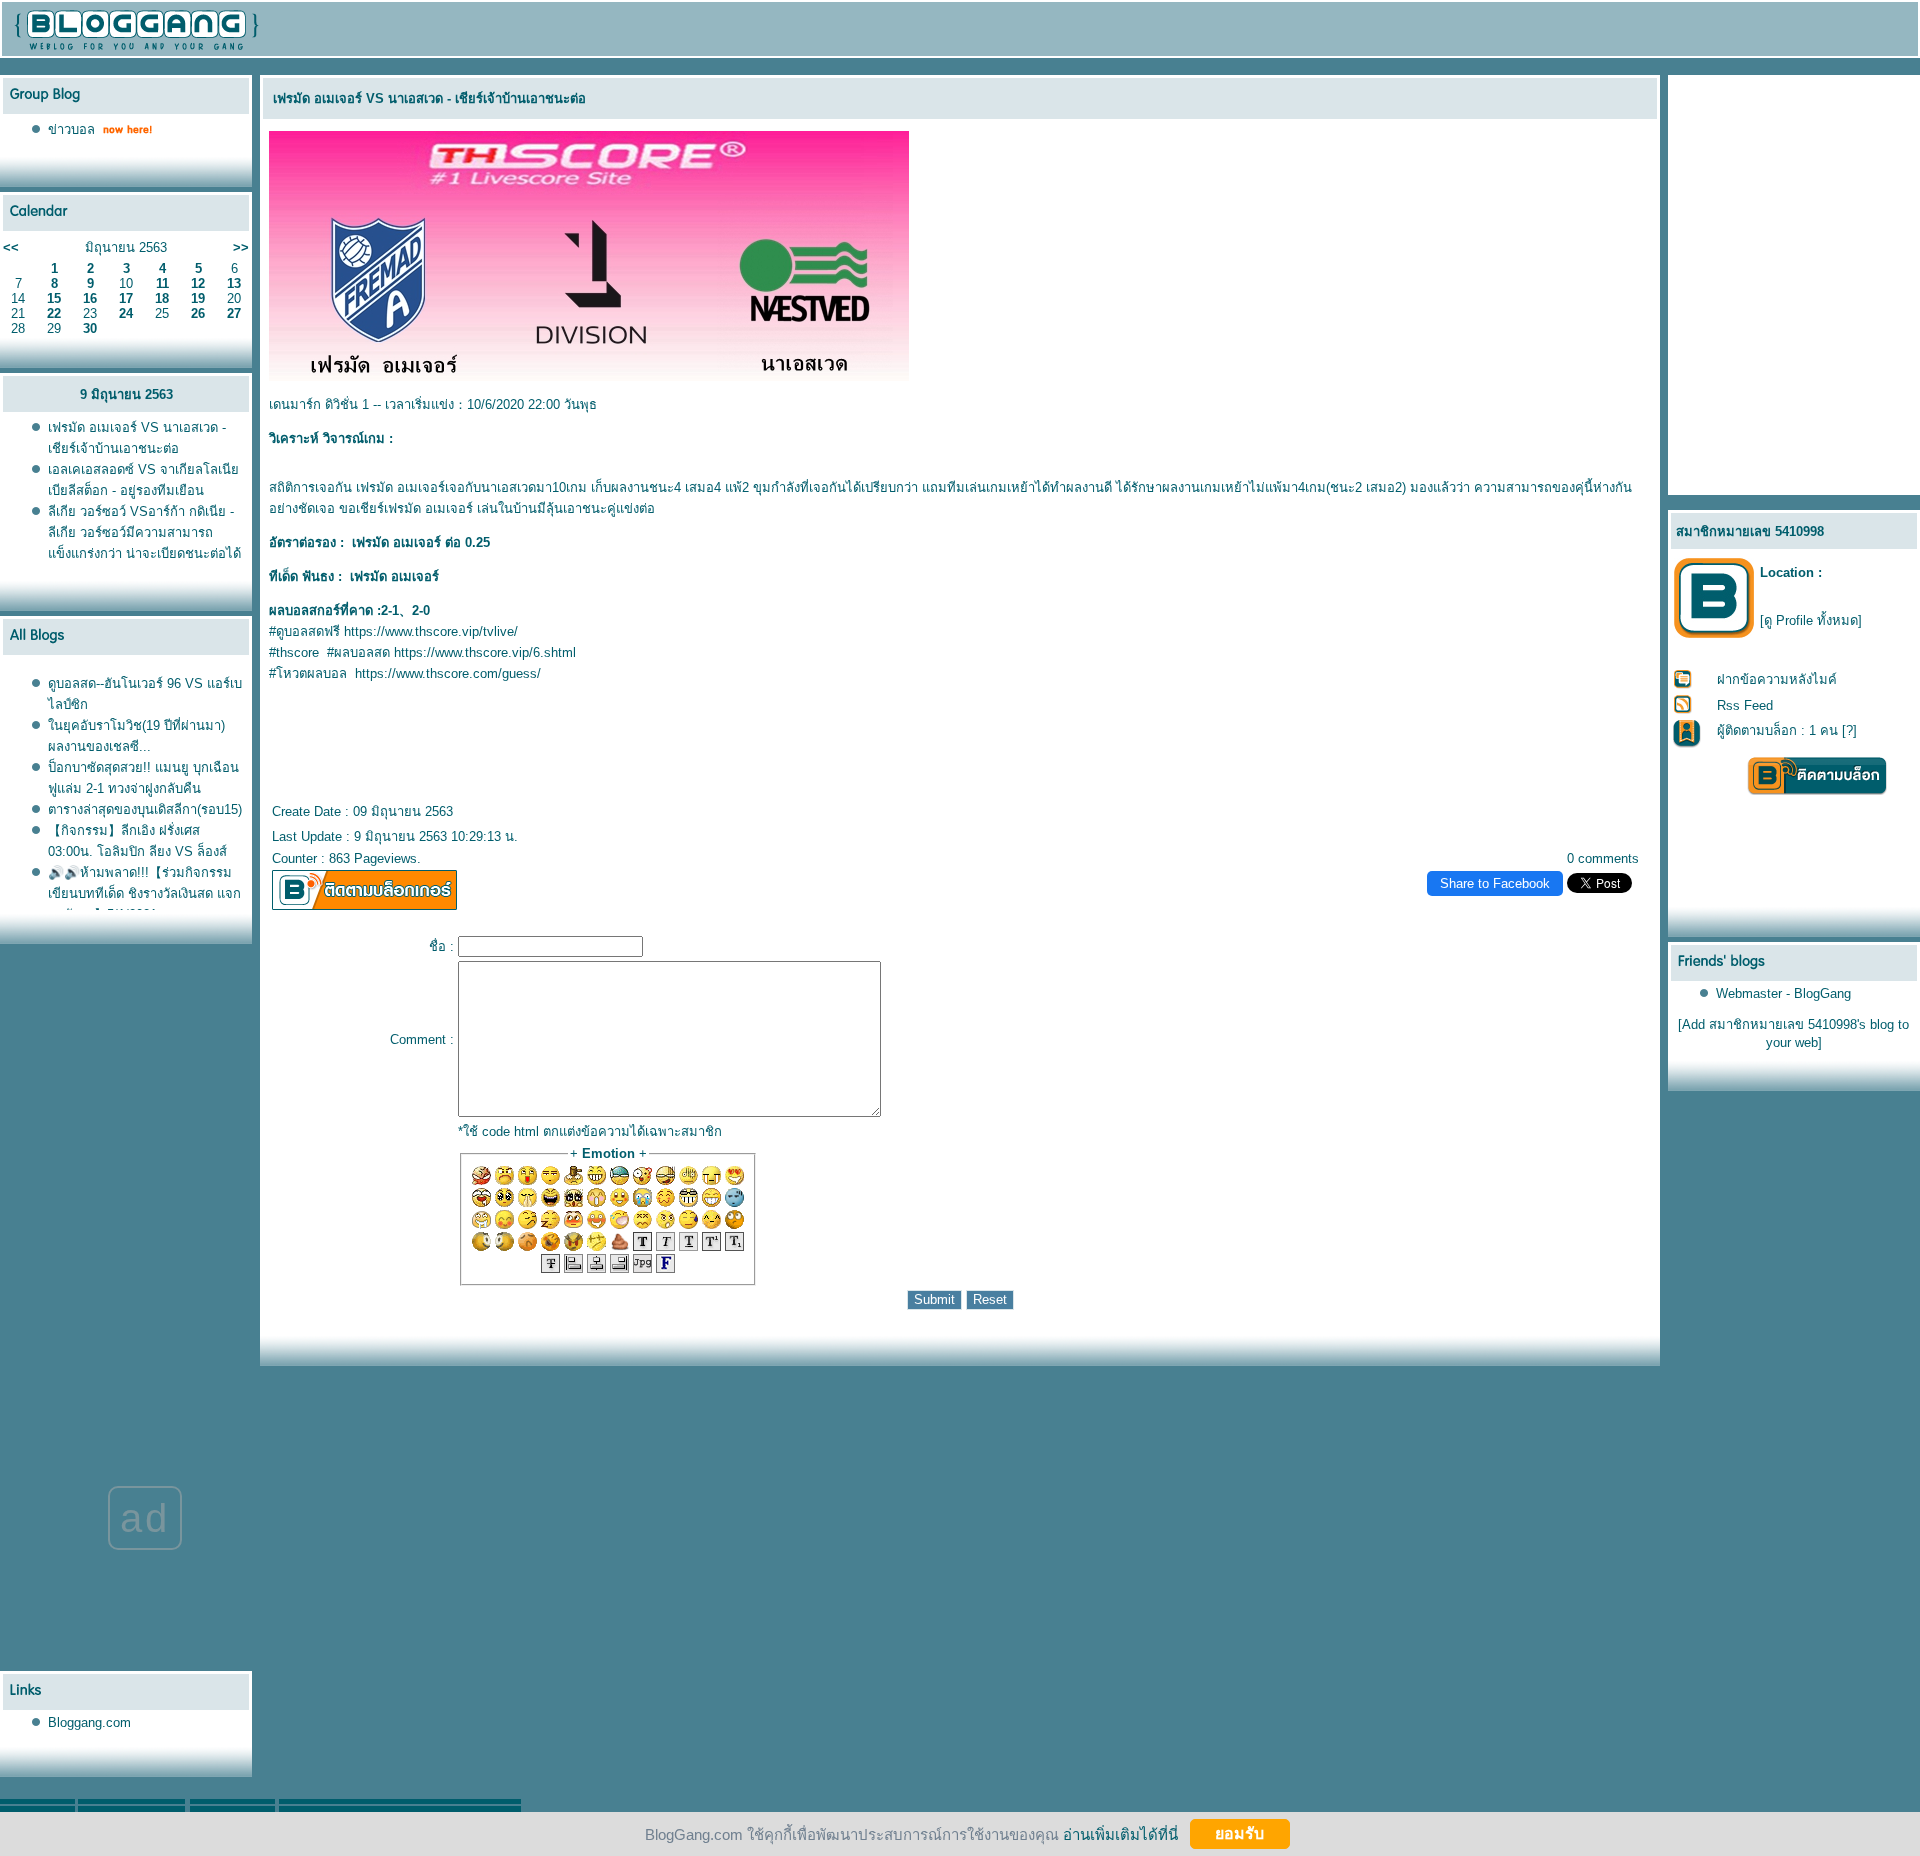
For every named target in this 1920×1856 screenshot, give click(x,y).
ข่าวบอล (71, 129)
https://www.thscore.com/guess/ (448, 673)
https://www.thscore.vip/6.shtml (485, 652)
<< (11, 247)
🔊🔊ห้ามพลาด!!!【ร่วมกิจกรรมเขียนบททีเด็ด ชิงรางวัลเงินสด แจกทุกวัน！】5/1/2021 (144, 893)
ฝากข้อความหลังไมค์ (1777, 679)
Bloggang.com (89, 1722)
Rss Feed (1745, 705)
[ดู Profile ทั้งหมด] (1811, 620)
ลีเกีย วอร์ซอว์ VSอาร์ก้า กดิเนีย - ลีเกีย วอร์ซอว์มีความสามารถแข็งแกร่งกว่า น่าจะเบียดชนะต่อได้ (144, 532)
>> (241, 247)
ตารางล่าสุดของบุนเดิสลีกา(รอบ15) (145, 809)
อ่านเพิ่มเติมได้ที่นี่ (1120, 1833)
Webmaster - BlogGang (1783, 993)
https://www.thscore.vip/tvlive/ (431, 631)
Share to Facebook (1495, 883)
